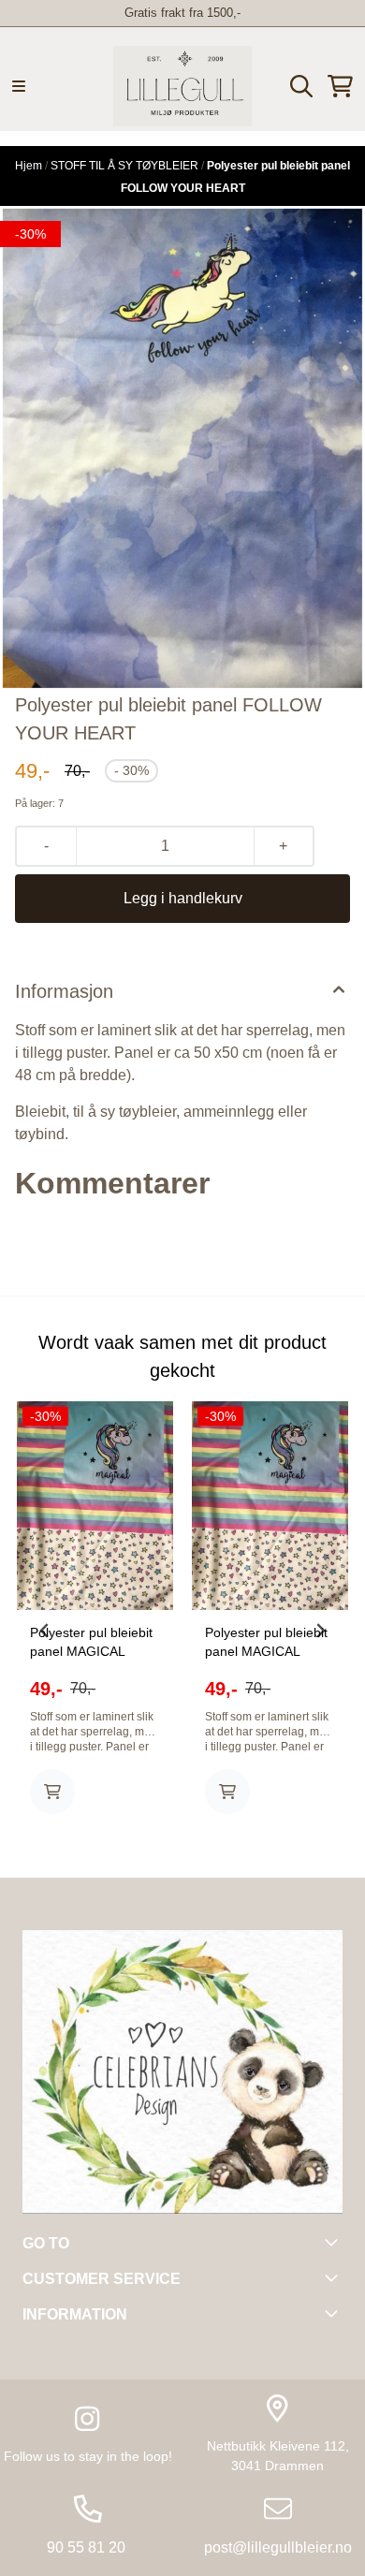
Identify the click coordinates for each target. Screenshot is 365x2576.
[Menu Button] (19, 86)
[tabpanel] (95, 1624)
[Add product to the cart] (52, 1792)
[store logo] (182, 86)
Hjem (30, 166)
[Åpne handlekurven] (340, 86)
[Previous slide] (45, 1631)
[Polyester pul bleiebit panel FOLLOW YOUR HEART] (182, 448)
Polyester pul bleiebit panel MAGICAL (91, 1642)
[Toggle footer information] (335, 2242)
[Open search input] (301, 86)
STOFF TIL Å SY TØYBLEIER (126, 166)
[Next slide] (320, 1631)
